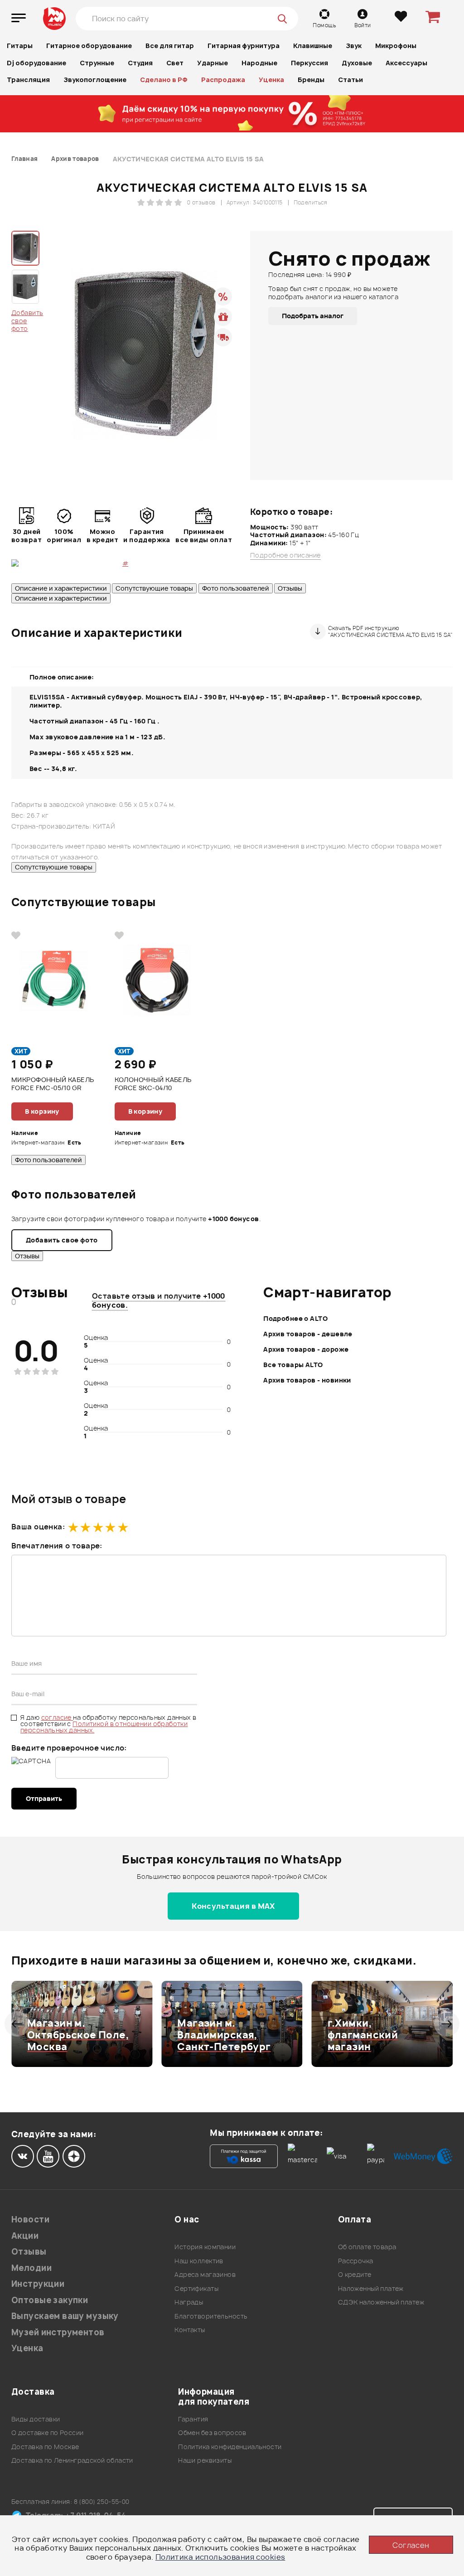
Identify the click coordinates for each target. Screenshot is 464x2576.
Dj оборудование (36, 63)
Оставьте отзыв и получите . (159, 1300)
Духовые (357, 63)
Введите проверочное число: (69, 1748)
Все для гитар (170, 46)
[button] (17, 2024)
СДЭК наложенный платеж (381, 2302)
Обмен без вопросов (212, 2433)
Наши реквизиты (205, 2460)
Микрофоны (396, 46)
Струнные (97, 63)
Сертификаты (196, 2288)
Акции (25, 2236)
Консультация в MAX (233, 1906)
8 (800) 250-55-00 (102, 2501)
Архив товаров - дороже (306, 1349)
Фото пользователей (236, 588)
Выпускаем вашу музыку (65, 2316)
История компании (205, 2247)
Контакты (190, 2330)
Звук (354, 46)
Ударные (213, 63)
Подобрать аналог (313, 316)
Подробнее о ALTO (295, 1318)
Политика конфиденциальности (230, 2447)
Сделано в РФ (164, 80)
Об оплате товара (367, 2247)
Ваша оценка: (38, 1527)
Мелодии (31, 2268)
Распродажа (223, 80)
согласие (57, 1717)
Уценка (271, 80)
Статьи (350, 80)
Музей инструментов (58, 2332)
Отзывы (290, 588)
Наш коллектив (199, 2261)
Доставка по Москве (45, 2447)
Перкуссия (309, 63)
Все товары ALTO (293, 1365)
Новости (30, 2219)
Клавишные (313, 46)
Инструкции (38, 2284)
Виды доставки (36, 2419)
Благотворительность (211, 2316)
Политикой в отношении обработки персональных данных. (104, 1727)
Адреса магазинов (205, 2274)
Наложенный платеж (371, 2288)
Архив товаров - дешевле (308, 1334)
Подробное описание (285, 555)
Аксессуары (406, 63)
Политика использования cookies (220, 2557)
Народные (259, 63)
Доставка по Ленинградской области (72, 2460)
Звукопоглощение (95, 80)
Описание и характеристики (61, 588)
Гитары (20, 46)
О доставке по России (47, 2433)
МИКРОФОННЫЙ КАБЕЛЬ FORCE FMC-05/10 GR (53, 1084)
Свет (175, 63)
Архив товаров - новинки (307, 1380)
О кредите (355, 2274)
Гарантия (193, 2419)
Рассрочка (356, 2261)
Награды (189, 2302)
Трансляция (28, 80)
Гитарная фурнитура (244, 46)
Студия (140, 63)
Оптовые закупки (50, 2300)
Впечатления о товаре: (57, 1546)
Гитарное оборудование (89, 46)
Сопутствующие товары (154, 588)
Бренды (311, 80)
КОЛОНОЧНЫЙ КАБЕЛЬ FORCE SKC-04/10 (153, 1084)
